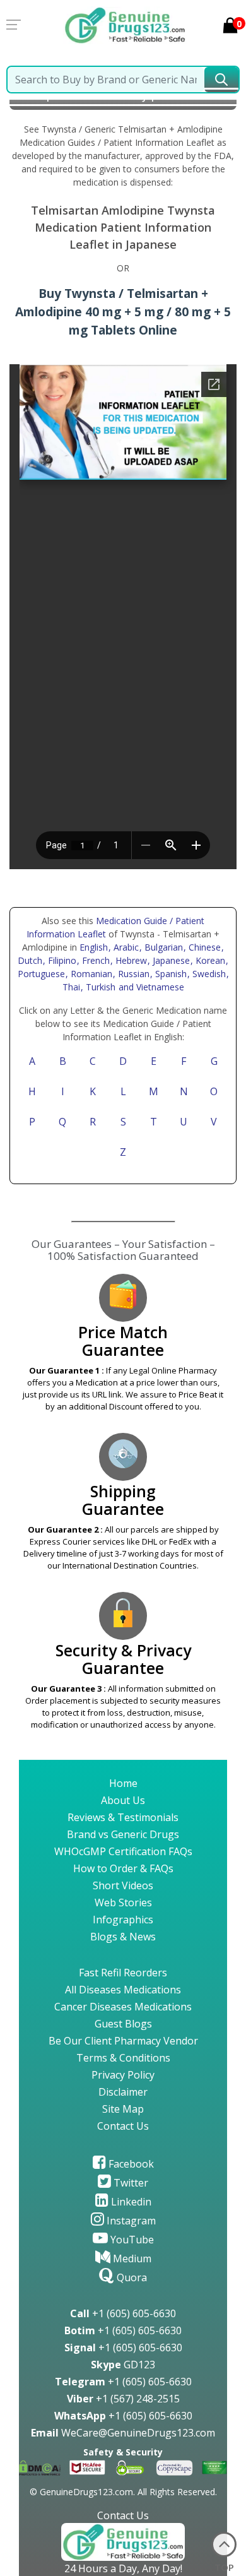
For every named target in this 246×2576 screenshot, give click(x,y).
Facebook (130, 2164)
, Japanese (170, 960)
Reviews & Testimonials (123, 1817)
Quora (131, 2277)
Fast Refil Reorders (123, 1973)
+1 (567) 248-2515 (123, 2399)
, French (95, 960)
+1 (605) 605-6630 (123, 2313)
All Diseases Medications (123, 1990)
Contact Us (123, 2126)
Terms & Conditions (123, 2058)
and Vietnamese (150, 987)
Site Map (123, 2109)
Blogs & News (123, 1937)
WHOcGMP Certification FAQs (123, 1851)
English (94, 947)
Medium (131, 2258)
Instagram (130, 2221)
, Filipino (61, 960)
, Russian (132, 974)
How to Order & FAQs (123, 1868)
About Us (123, 1800)
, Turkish (99, 987)
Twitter (130, 2183)
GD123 (123, 2365)
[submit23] (221, 80)
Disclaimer (123, 2092)
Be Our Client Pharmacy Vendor (123, 2041)
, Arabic (125, 947)
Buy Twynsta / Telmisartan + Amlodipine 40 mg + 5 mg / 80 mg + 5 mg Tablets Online (123, 312)
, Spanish (170, 974)
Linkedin (130, 2202)
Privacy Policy (123, 2075)
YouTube (131, 2240)
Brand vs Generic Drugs (123, 1834)
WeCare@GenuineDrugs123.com (123, 2433)
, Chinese (203, 947)
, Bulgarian (162, 947)
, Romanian (90, 974)
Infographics (123, 1920)
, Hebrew (130, 960)
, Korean (209, 960)
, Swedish (208, 974)
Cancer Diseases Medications (123, 2007)
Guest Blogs (123, 2024)
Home (123, 1783)
